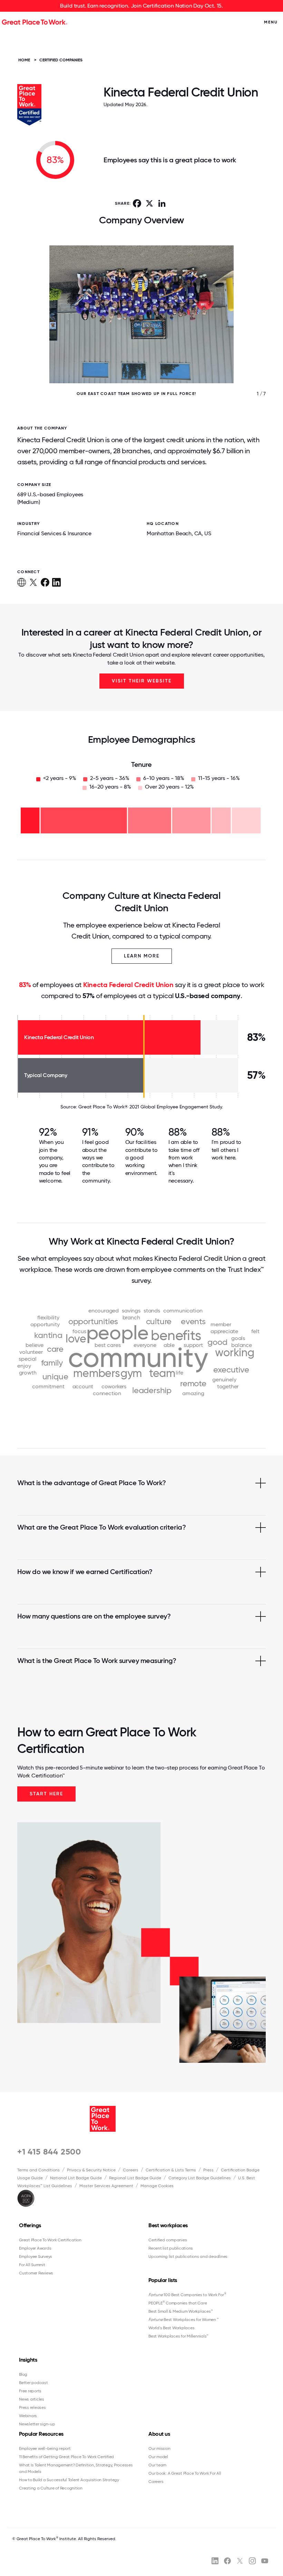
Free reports (30, 2391)
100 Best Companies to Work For (187, 2295)
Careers (131, 2170)
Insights (28, 2360)
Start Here (46, 1794)
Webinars (28, 2416)
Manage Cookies (157, 2186)
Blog (23, 2374)
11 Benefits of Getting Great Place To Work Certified (66, 2457)
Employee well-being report (45, 2448)
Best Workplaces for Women (183, 2320)
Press (208, 2170)
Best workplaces (168, 2225)
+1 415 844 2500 (49, 2152)
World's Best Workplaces (171, 2328)
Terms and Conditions (38, 2170)
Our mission (159, 2448)
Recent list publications (171, 2248)
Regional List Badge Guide (135, 2178)
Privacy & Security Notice (91, 2170)
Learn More (142, 956)
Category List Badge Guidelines (200, 2178)
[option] (141, 328)
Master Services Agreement (106, 2186)
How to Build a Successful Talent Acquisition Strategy (69, 2480)
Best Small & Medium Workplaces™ (180, 2311)
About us (159, 2434)
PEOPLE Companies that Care (178, 2303)
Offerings (30, 2225)
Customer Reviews (36, 2273)
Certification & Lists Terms (171, 2170)
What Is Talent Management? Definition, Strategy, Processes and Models (76, 2468)
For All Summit (32, 2265)
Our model (158, 2457)
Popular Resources (41, 2434)
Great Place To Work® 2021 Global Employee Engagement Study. (151, 1107)
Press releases (32, 2407)
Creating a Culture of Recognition (51, 2488)
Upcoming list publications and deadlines (188, 2256)
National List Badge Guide (76, 2178)
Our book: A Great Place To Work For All (185, 2473)
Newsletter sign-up (37, 2424)
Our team (157, 2465)
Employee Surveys (36, 2256)
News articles (32, 2399)
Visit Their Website (142, 681)
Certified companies (168, 2240)
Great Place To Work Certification (50, 2240)
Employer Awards (35, 2248)
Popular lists (163, 2280)
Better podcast (33, 2383)
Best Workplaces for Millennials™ (178, 2336)
